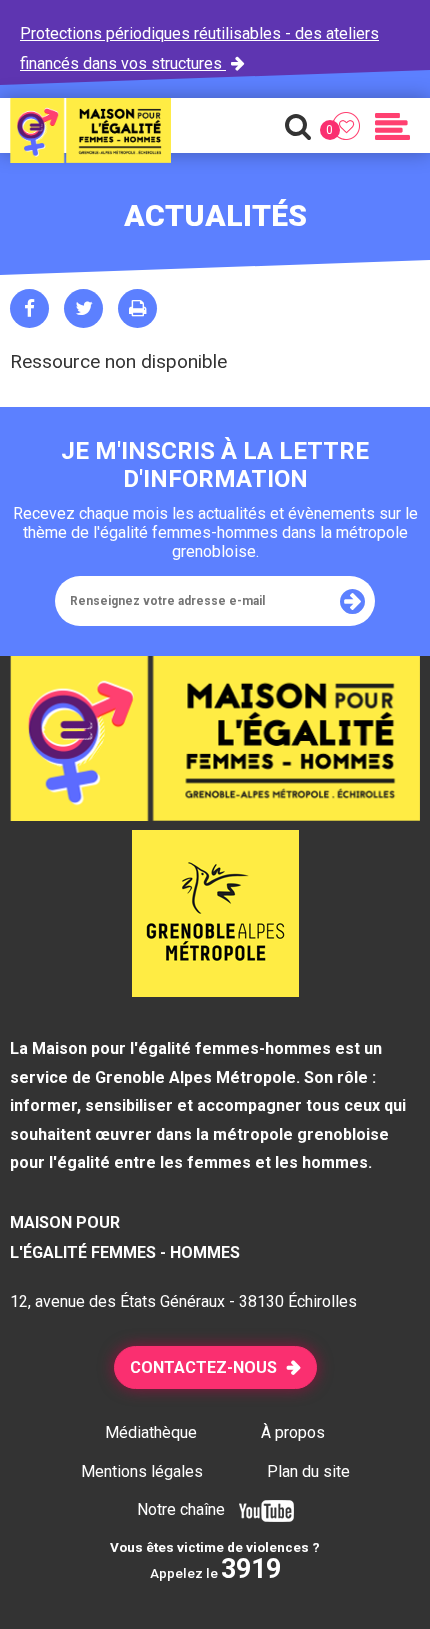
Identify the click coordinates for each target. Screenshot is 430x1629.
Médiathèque (151, 1432)
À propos (293, 1432)
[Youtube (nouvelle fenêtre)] (261, 1509)
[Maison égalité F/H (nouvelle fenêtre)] (215, 990)
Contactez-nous (203, 1367)
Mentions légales (142, 1471)
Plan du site (308, 1471)
